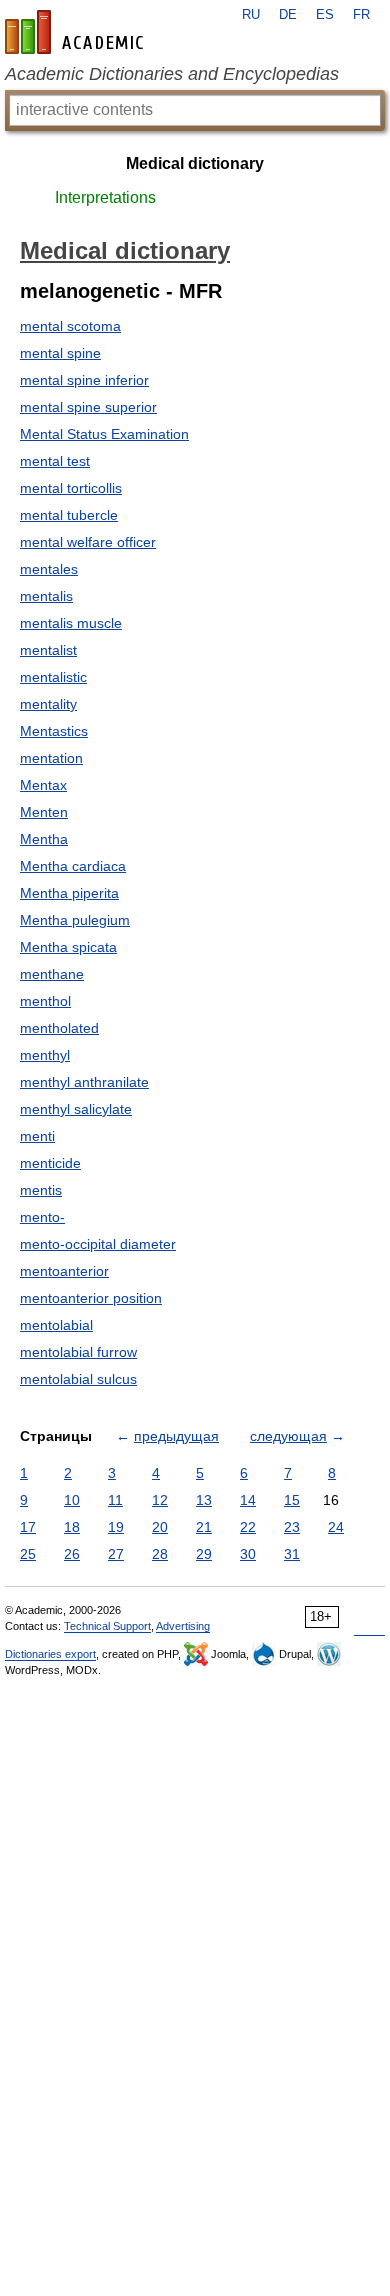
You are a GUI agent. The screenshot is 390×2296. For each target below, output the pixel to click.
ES (325, 15)
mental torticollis (71, 488)
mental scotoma (70, 326)
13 (204, 1500)
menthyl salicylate (76, 1109)
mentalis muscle (71, 623)
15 (292, 1500)
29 (204, 1554)
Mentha (44, 839)
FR (361, 15)
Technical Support (107, 1626)
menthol (45, 1001)
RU (251, 15)
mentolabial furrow (78, 1352)
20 (160, 1527)
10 (72, 1500)
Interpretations (105, 197)
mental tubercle (69, 515)
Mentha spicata (68, 947)
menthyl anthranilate (84, 1082)
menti (37, 1136)
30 (248, 1554)
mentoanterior (64, 1271)
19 (116, 1527)
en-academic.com (77, 32)
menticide (50, 1163)
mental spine (60, 353)
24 (336, 1527)
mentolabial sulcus (78, 1379)
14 (248, 1500)
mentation (51, 758)
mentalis (46, 596)
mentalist (48, 650)
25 (28, 1554)
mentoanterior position (91, 1298)
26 (72, 1554)
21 (204, 1527)
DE (288, 15)
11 (115, 1500)
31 (292, 1554)
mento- (42, 1217)
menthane (52, 974)
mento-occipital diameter (98, 1244)
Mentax (43, 785)
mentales (49, 569)
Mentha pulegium (75, 920)
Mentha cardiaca (73, 866)
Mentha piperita (69, 893)
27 (116, 1554)
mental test (55, 461)
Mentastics (54, 731)
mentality (48, 704)
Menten (44, 812)
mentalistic (53, 677)
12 (160, 1500)
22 (248, 1527)
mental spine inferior (84, 380)
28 (160, 1554)
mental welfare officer (88, 542)
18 (72, 1527)
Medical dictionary (195, 163)
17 (28, 1527)
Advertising (183, 1626)
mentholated (59, 1028)
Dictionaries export (50, 1654)
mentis (41, 1190)
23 (292, 1527)
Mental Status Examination (104, 434)
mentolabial (56, 1325)
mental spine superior (88, 407)
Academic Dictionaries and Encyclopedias (172, 74)
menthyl (45, 1055)
